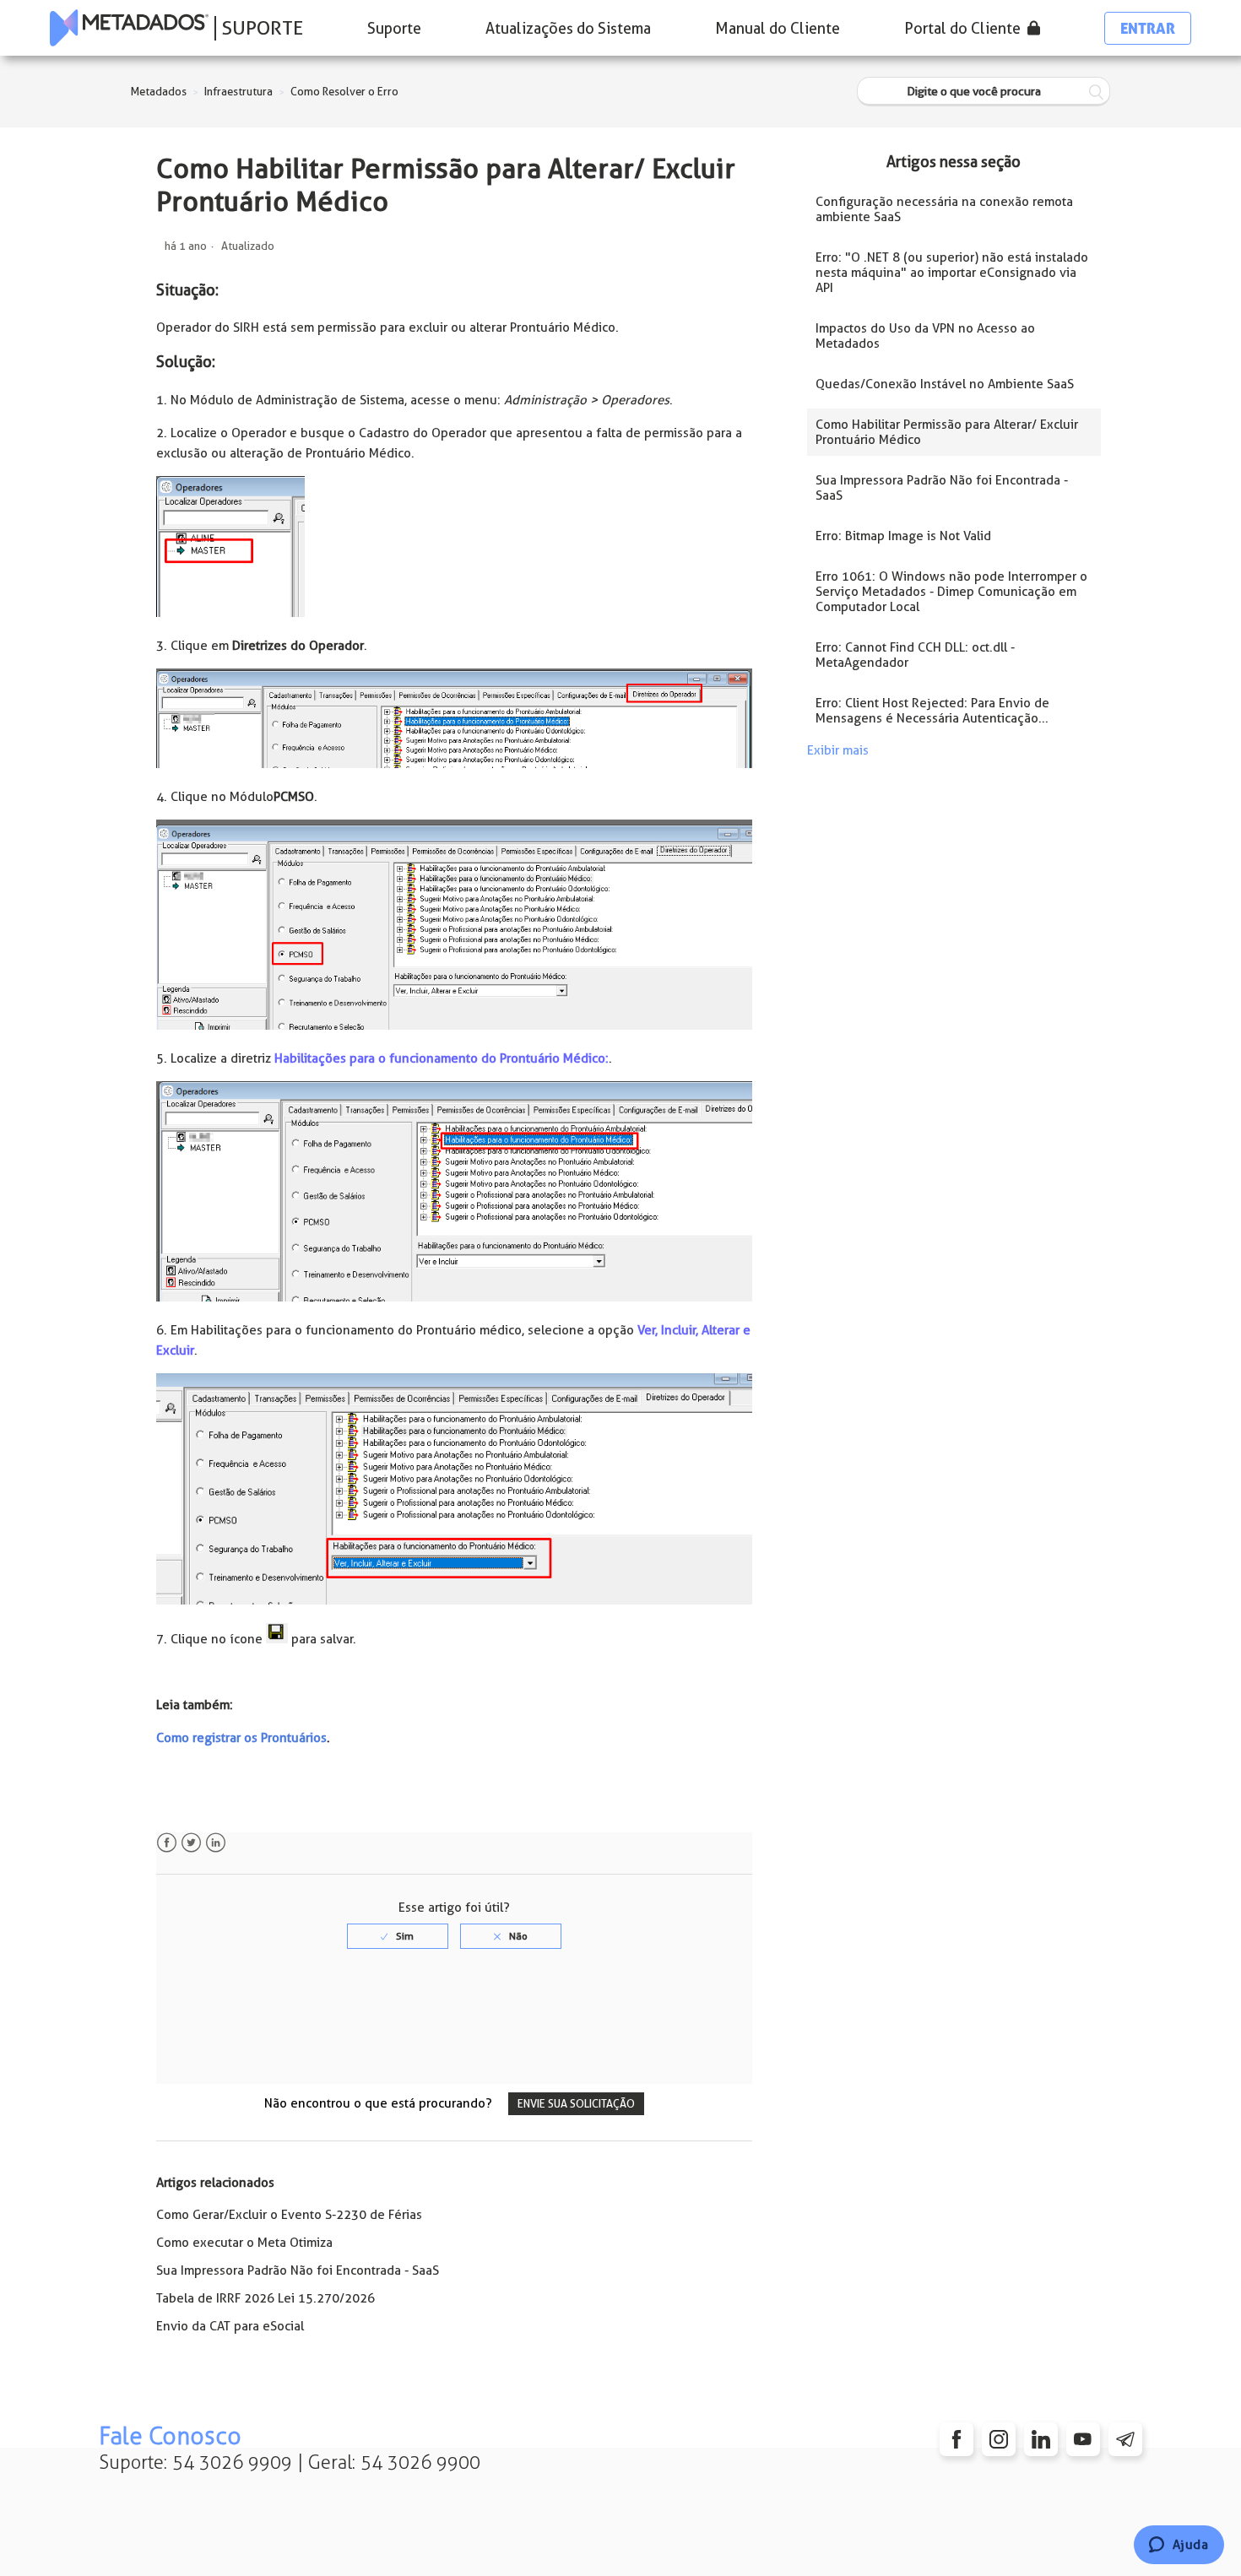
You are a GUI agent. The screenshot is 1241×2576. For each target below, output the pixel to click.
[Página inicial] (129, 28)
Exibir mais (838, 750)
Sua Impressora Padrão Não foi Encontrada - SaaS (298, 2270)
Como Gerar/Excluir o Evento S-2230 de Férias (289, 2215)
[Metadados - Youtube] (1083, 2439)
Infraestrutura (238, 92)
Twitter (191, 1843)
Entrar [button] (1148, 28)
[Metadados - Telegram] (1125, 2439)
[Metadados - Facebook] (956, 2439)
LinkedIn (216, 1843)
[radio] (398, 1936)
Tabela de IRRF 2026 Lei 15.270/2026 (266, 2298)
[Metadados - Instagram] (999, 2439)
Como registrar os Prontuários (241, 1738)
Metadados (159, 92)
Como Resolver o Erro (344, 92)
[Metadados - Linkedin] (1041, 2439)
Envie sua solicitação (576, 2104)
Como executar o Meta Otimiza (244, 2243)
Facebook (167, 1843)
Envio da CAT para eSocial (230, 2326)
